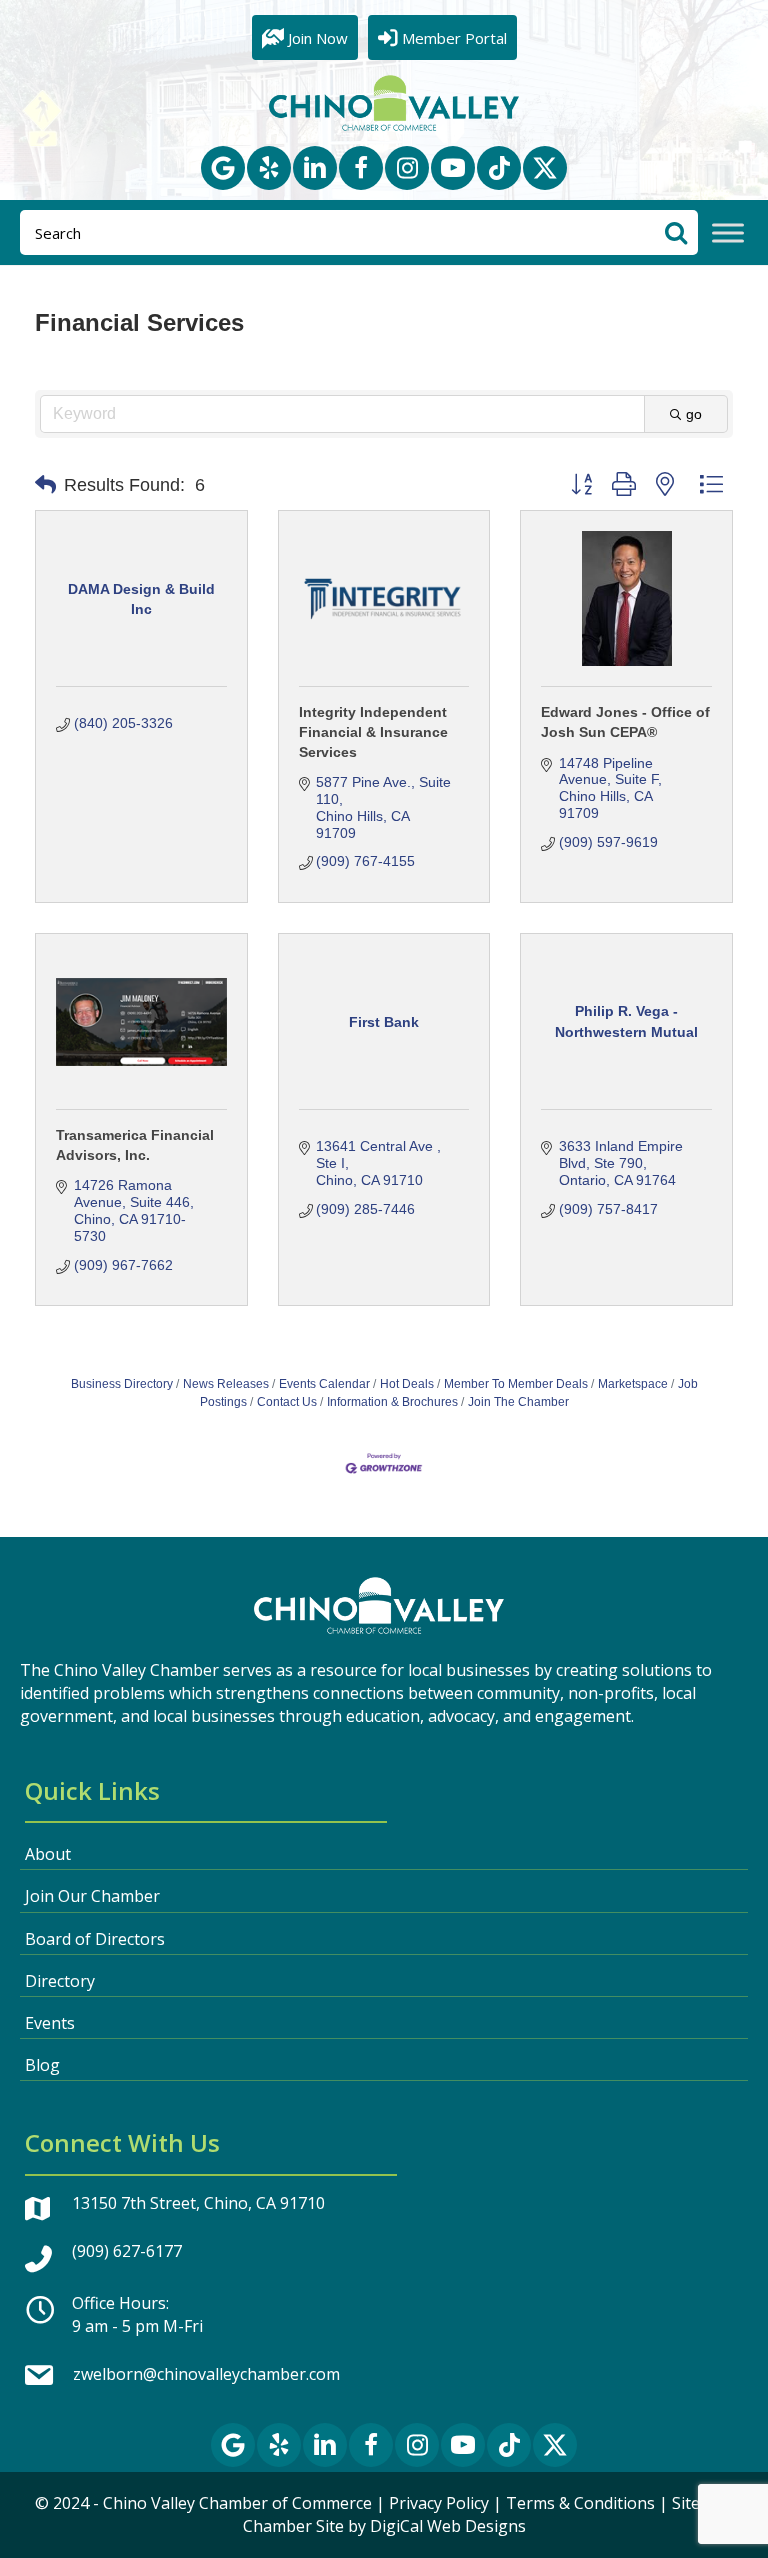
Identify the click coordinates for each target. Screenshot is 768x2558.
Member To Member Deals (516, 1384)
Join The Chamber (518, 1402)
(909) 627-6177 (127, 2251)
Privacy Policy (439, 2503)
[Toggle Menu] (728, 233)
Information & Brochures (392, 1402)
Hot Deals (407, 1384)
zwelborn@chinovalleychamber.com (206, 2374)
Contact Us (287, 1402)
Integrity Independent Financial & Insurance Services (373, 731)
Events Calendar (324, 1384)
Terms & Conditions (580, 2503)
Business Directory (122, 1384)
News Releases (226, 1384)
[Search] (675, 232)
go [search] (694, 414)
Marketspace (633, 1384)
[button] (223, 168)
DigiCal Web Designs (448, 2526)
